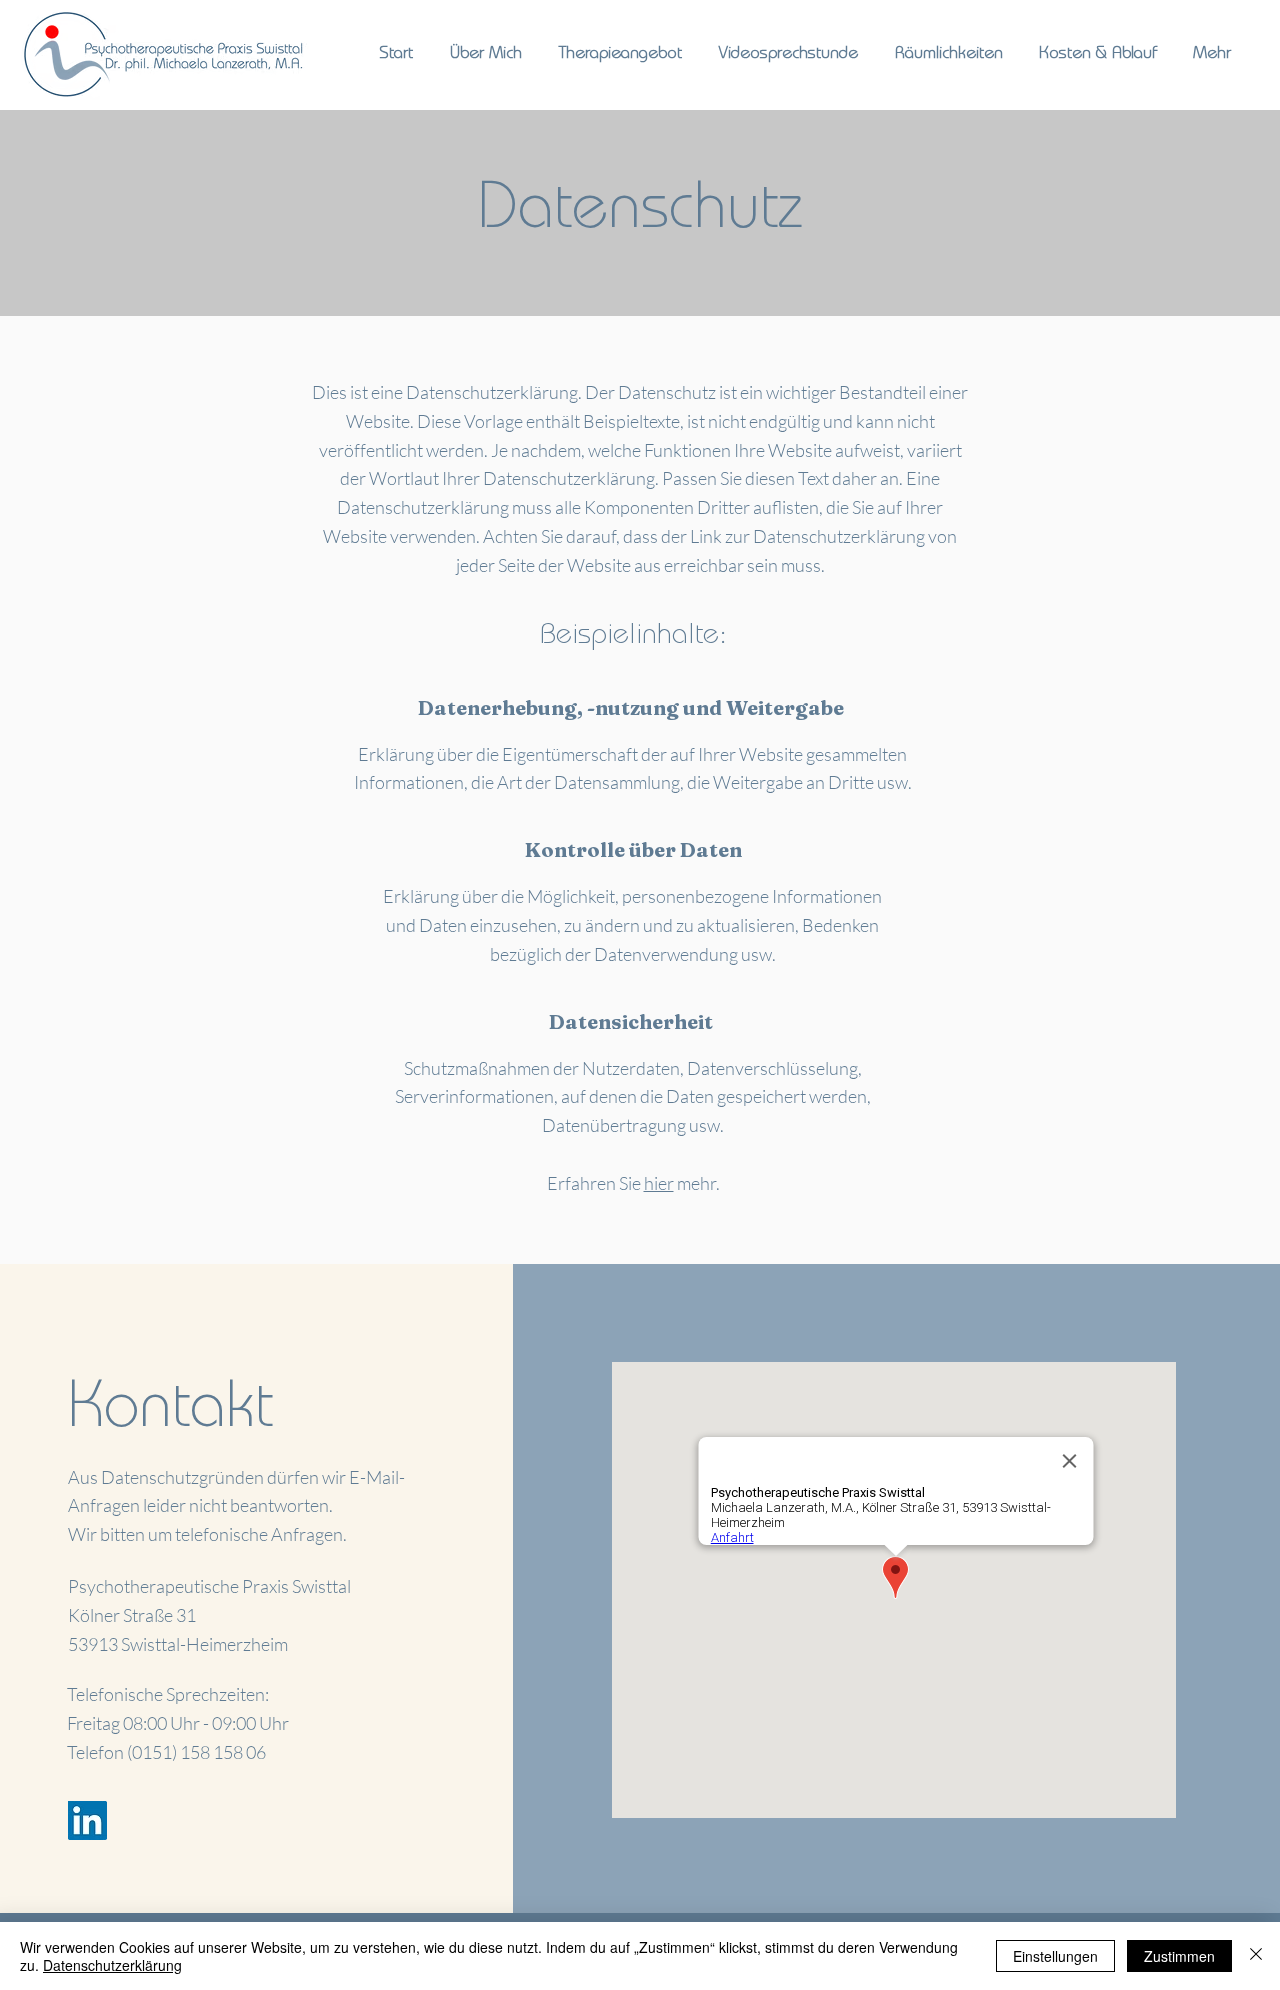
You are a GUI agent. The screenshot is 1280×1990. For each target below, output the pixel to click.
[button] (620, 55)
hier (659, 1183)
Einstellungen (1055, 1956)
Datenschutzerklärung (112, 1965)
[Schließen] (1256, 1956)
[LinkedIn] (87, 1820)
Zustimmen (1179, 1956)
